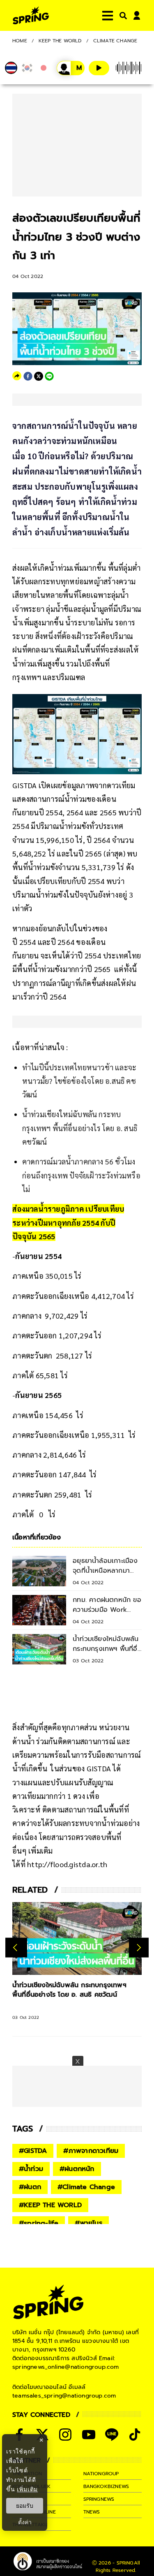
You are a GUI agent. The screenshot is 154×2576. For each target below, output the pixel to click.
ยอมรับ (25, 2506)
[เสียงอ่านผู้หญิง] (71, 68)
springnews (99, 2499)
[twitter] (39, 376)
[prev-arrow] (16, 1948)
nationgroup (101, 2474)
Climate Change (115, 41)
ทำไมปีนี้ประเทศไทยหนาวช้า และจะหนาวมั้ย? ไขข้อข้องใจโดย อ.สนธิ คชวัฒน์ (79, 1081)
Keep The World (60, 41)
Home (20, 41)
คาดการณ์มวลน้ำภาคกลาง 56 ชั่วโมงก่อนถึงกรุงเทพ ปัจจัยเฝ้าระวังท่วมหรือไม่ (81, 1175)
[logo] (31, 15)
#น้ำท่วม (31, 2169)
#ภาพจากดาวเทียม (91, 2151)
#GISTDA (33, 2151)
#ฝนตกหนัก (77, 2169)
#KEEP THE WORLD (50, 2205)
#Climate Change (86, 2187)
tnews (92, 2512)
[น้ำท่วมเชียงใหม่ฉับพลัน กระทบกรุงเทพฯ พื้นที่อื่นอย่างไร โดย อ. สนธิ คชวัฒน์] (77, 1938)
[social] (65, 2435)
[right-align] (122, 15)
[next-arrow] (139, 1948)
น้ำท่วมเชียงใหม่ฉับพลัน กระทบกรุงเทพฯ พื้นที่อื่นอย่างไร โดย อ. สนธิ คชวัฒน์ (80, 1128)
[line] (49, 376)
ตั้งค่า (25, 2522)
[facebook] (28, 376)
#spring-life (39, 2223)
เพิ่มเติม (27, 2489)
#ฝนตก (30, 2187)
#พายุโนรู (88, 2223)
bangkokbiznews (106, 2486)
